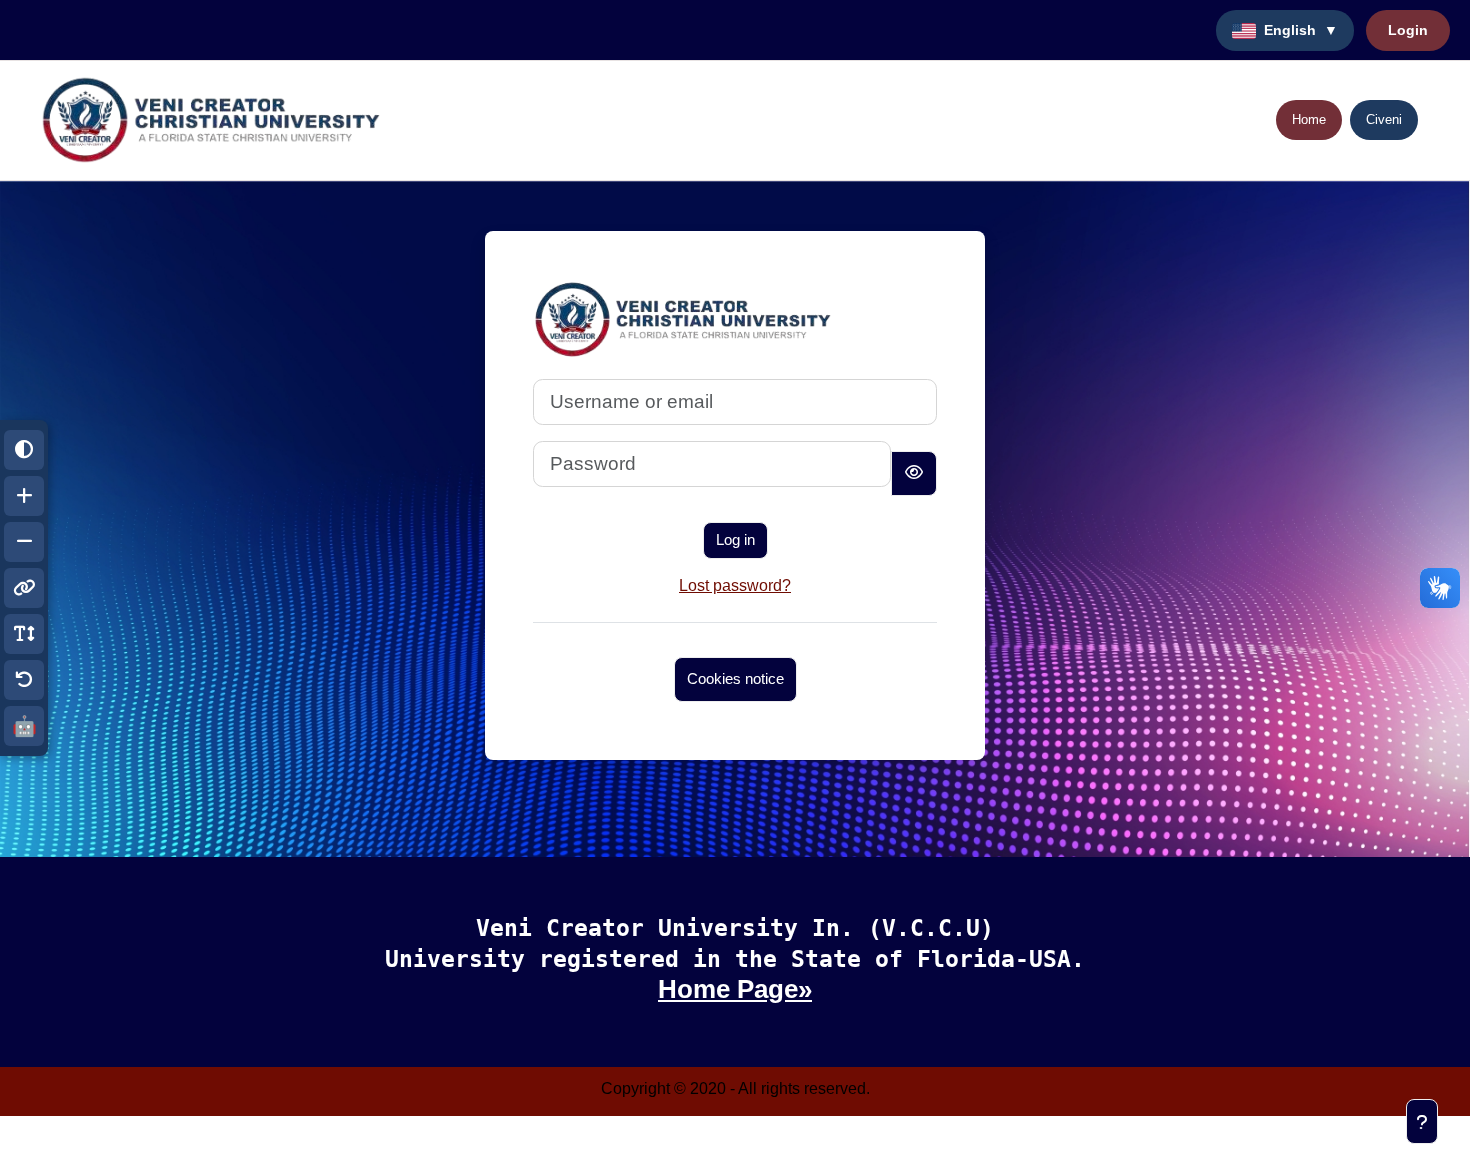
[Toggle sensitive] (914, 473)
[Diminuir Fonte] (24, 542)
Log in (735, 539)
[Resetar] (24, 680)
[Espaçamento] (24, 634)
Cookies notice (735, 678)
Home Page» (735, 989)
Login (1408, 30)
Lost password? (735, 585)
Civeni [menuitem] (1384, 119)
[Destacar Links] (24, 588)
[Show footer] (1422, 1121)
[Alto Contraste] (24, 450)
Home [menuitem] (1309, 119)
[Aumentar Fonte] (24, 496)
